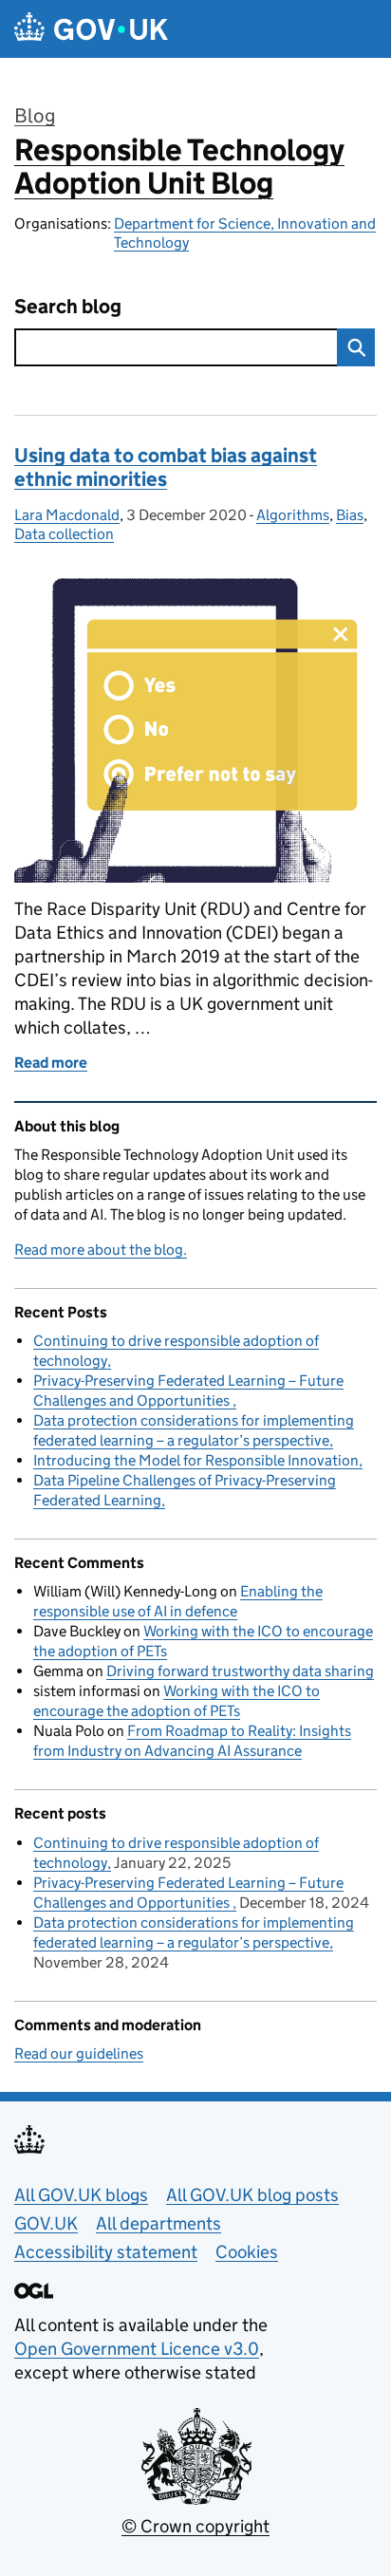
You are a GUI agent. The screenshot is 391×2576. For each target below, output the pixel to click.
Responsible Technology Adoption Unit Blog (179, 167)
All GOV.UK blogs (81, 2195)
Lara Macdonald (67, 515)
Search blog (68, 307)
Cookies (247, 2252)
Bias (350, 515)
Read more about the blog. (101, 1250)
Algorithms (293, 515)
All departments (158, 2223)
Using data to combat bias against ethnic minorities (166, 467)
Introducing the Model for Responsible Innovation (196, 1460)
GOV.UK (46, 2223)
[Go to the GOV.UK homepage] (91, 29)
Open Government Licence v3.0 (137, 2349)
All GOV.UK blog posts (252, 2195)
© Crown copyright (195, 2526)
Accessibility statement (106, 2252)
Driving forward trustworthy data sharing (240, 1671)
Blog (35, 116)
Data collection (64, 534)
